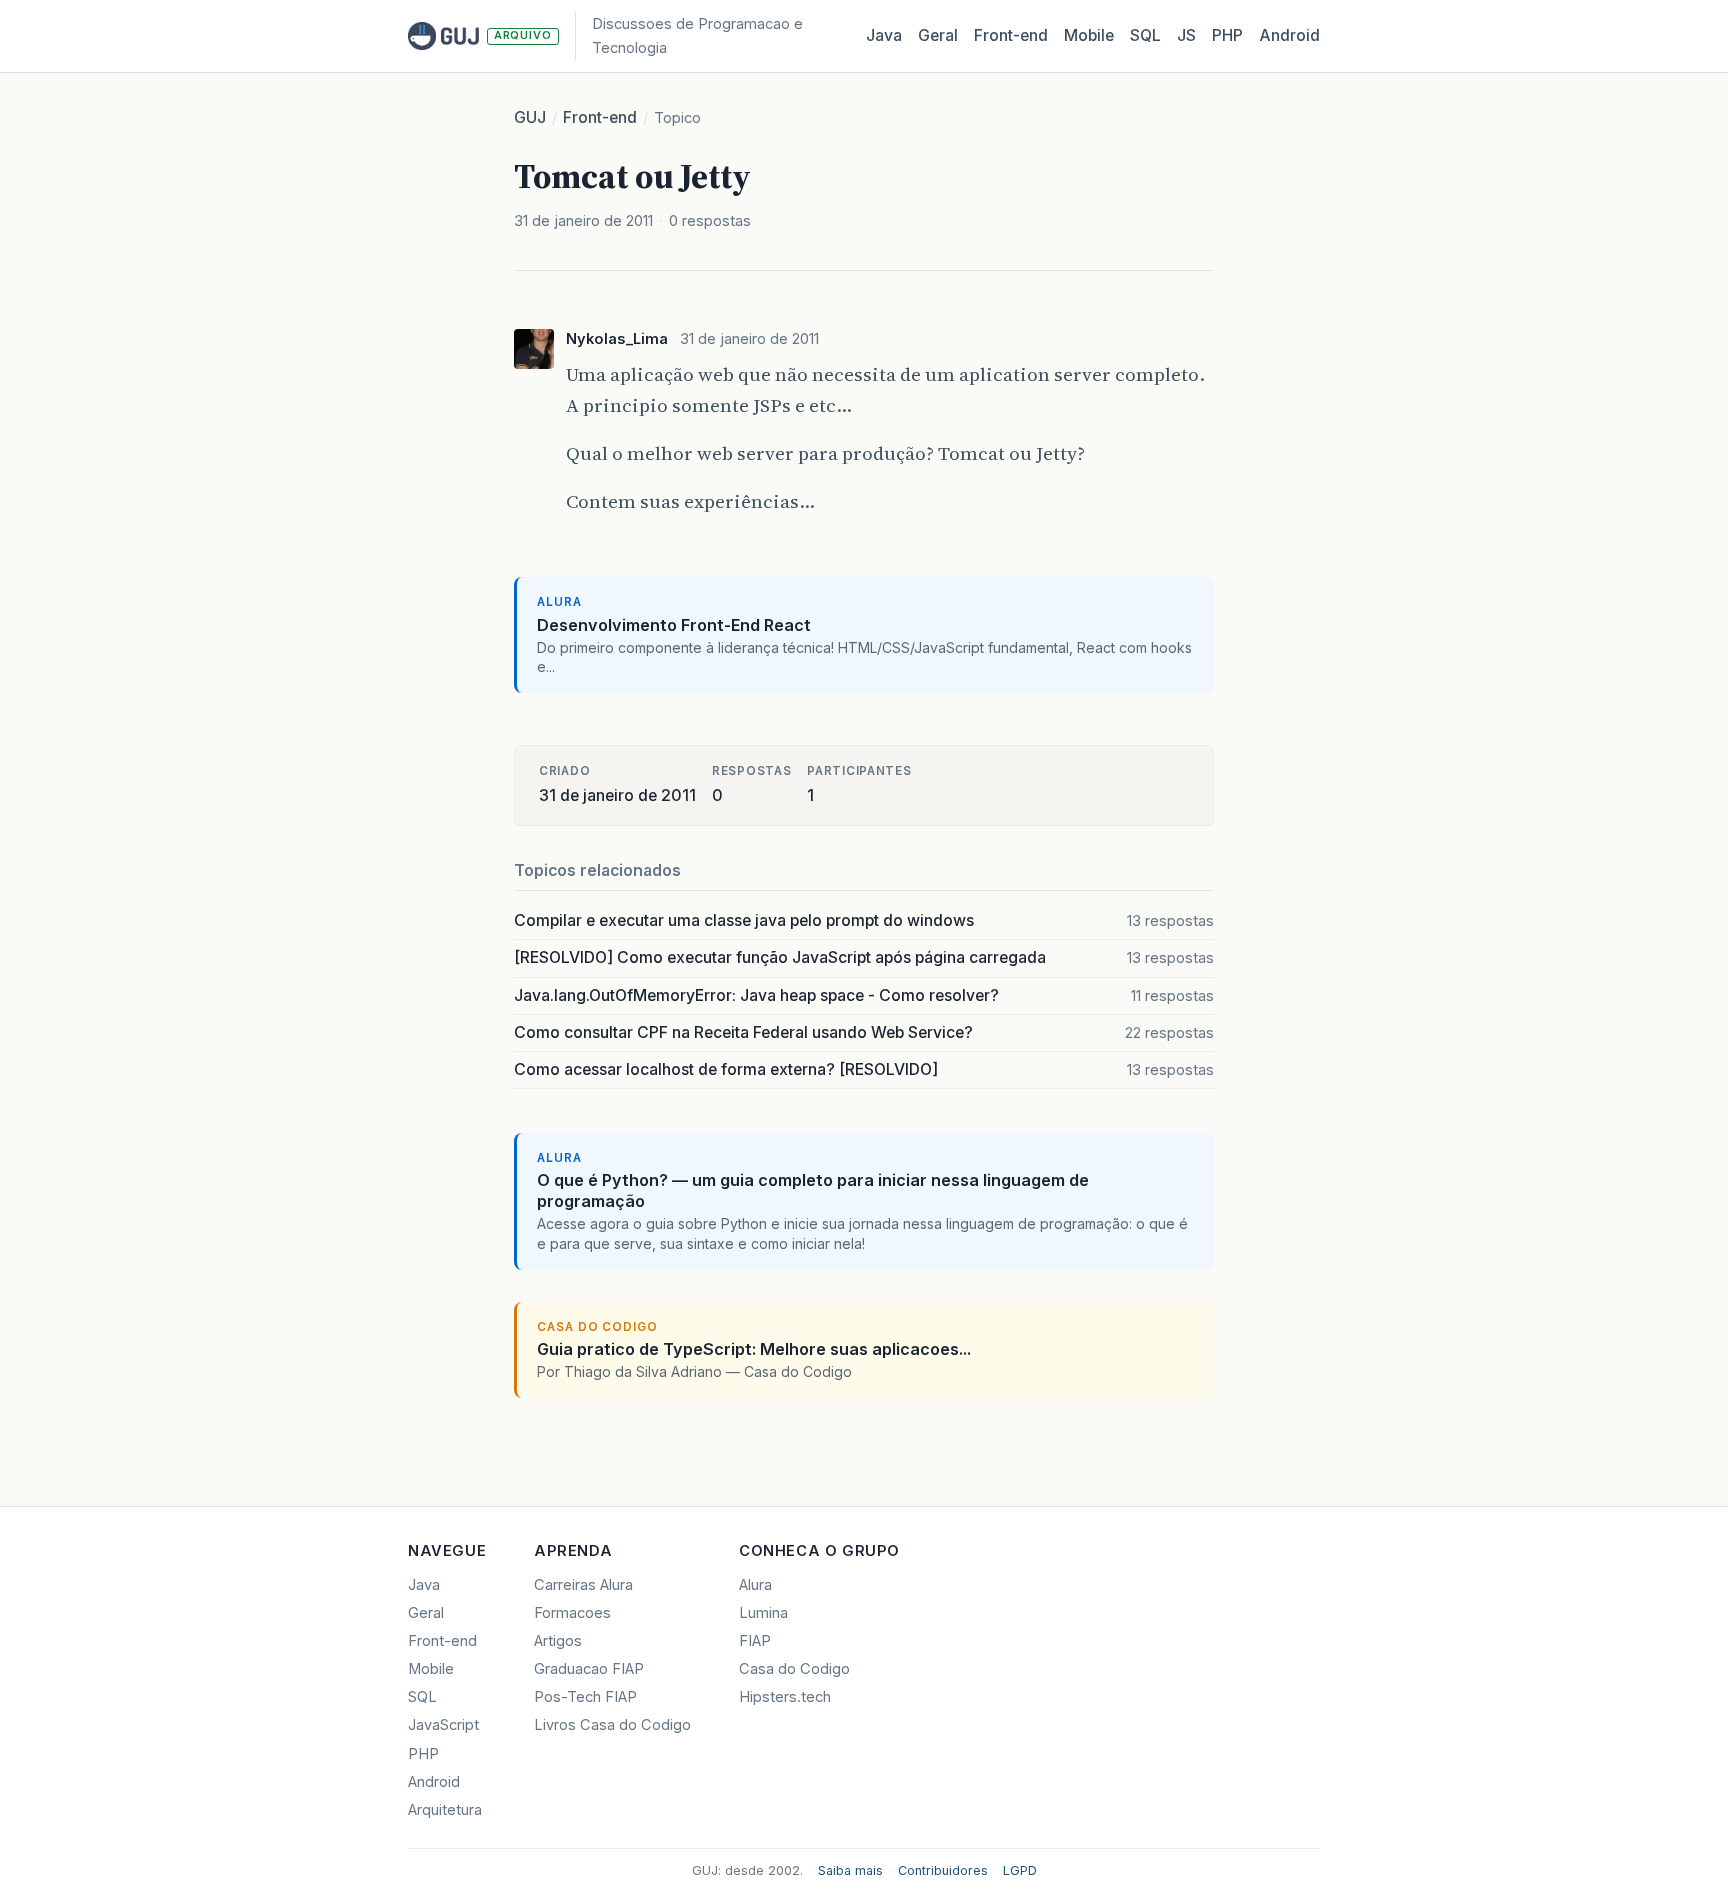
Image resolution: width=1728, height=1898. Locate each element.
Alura (755, 1585)
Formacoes (572, 1613)
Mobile (1089, 35)
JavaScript (443, 1725)
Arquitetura (445, 1810)
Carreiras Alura (583, 1585)
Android (1289, 35)
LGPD (1020, 1870)
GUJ (530, 117)
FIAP (755, 1641)
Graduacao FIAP (589, 1669)
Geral (938, 35)
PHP (1227, 35)
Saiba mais (850, 1870)
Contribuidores (943, 1870)
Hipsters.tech (785, 1697)
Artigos (558, 1641)
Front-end (600, 117)
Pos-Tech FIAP (585, 1697)
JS (1186, 35)
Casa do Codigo (794, 1669)
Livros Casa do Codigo (612, 1725)
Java (884, 35)
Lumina (763, 1613)
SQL (1145, 35)
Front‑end (1011, 35)
